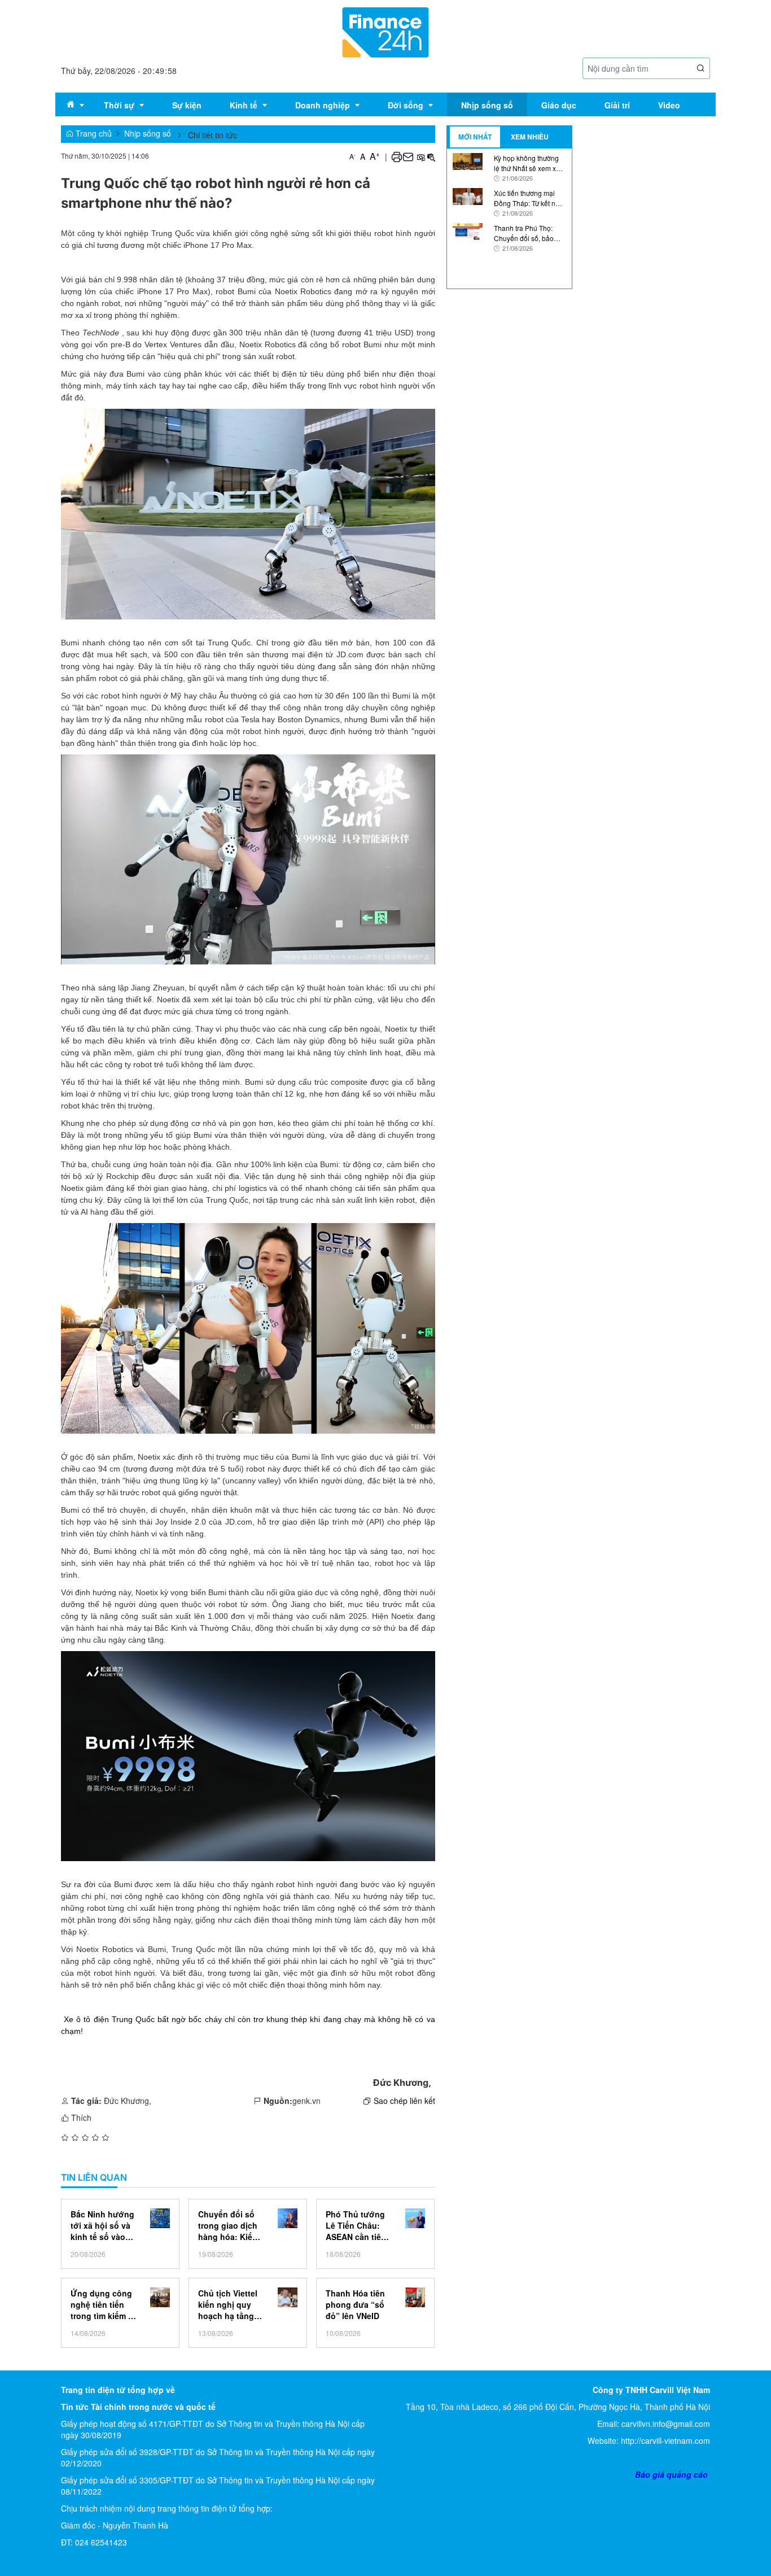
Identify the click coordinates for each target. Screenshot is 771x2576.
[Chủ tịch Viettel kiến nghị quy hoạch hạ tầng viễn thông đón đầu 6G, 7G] (288, 2297)
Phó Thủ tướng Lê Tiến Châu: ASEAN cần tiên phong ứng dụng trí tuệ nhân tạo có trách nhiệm (359, 2225)
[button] (701, 69)
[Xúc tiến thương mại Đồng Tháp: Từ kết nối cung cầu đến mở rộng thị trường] (468, 195)
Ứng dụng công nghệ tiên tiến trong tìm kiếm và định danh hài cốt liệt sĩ (104, 2304)
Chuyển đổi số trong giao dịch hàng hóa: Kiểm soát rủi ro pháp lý (229, 2225)
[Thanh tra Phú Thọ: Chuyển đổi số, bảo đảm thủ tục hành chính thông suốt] (468, 230)
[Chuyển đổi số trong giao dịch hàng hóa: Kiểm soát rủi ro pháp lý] (288, 2218)
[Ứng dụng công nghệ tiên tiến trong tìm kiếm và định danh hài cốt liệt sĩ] (160, 2297)
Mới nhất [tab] (475, 137)
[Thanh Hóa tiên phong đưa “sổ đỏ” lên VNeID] (415, 2297)
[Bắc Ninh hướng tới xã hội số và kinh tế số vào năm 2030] (160, 2218)
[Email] (408, 156)
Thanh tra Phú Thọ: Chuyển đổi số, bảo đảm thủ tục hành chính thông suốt (530, 233)
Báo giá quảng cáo (671, 2474)
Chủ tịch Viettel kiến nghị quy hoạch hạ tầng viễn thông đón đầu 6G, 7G (228, 2304)
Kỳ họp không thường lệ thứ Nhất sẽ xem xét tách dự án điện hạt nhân (528, 163)
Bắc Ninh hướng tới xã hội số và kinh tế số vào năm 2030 (102, 2225)
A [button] (352, 156)
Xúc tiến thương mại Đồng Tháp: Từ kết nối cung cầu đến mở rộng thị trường (528, 198)
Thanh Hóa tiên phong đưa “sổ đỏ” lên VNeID (355, 2304)
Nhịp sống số (148, 133)
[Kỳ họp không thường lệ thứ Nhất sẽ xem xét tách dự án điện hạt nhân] (468, 160)
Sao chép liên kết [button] (404, 2101)
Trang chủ (93, 133)
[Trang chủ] (385, 31)
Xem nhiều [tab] (530, 137)
